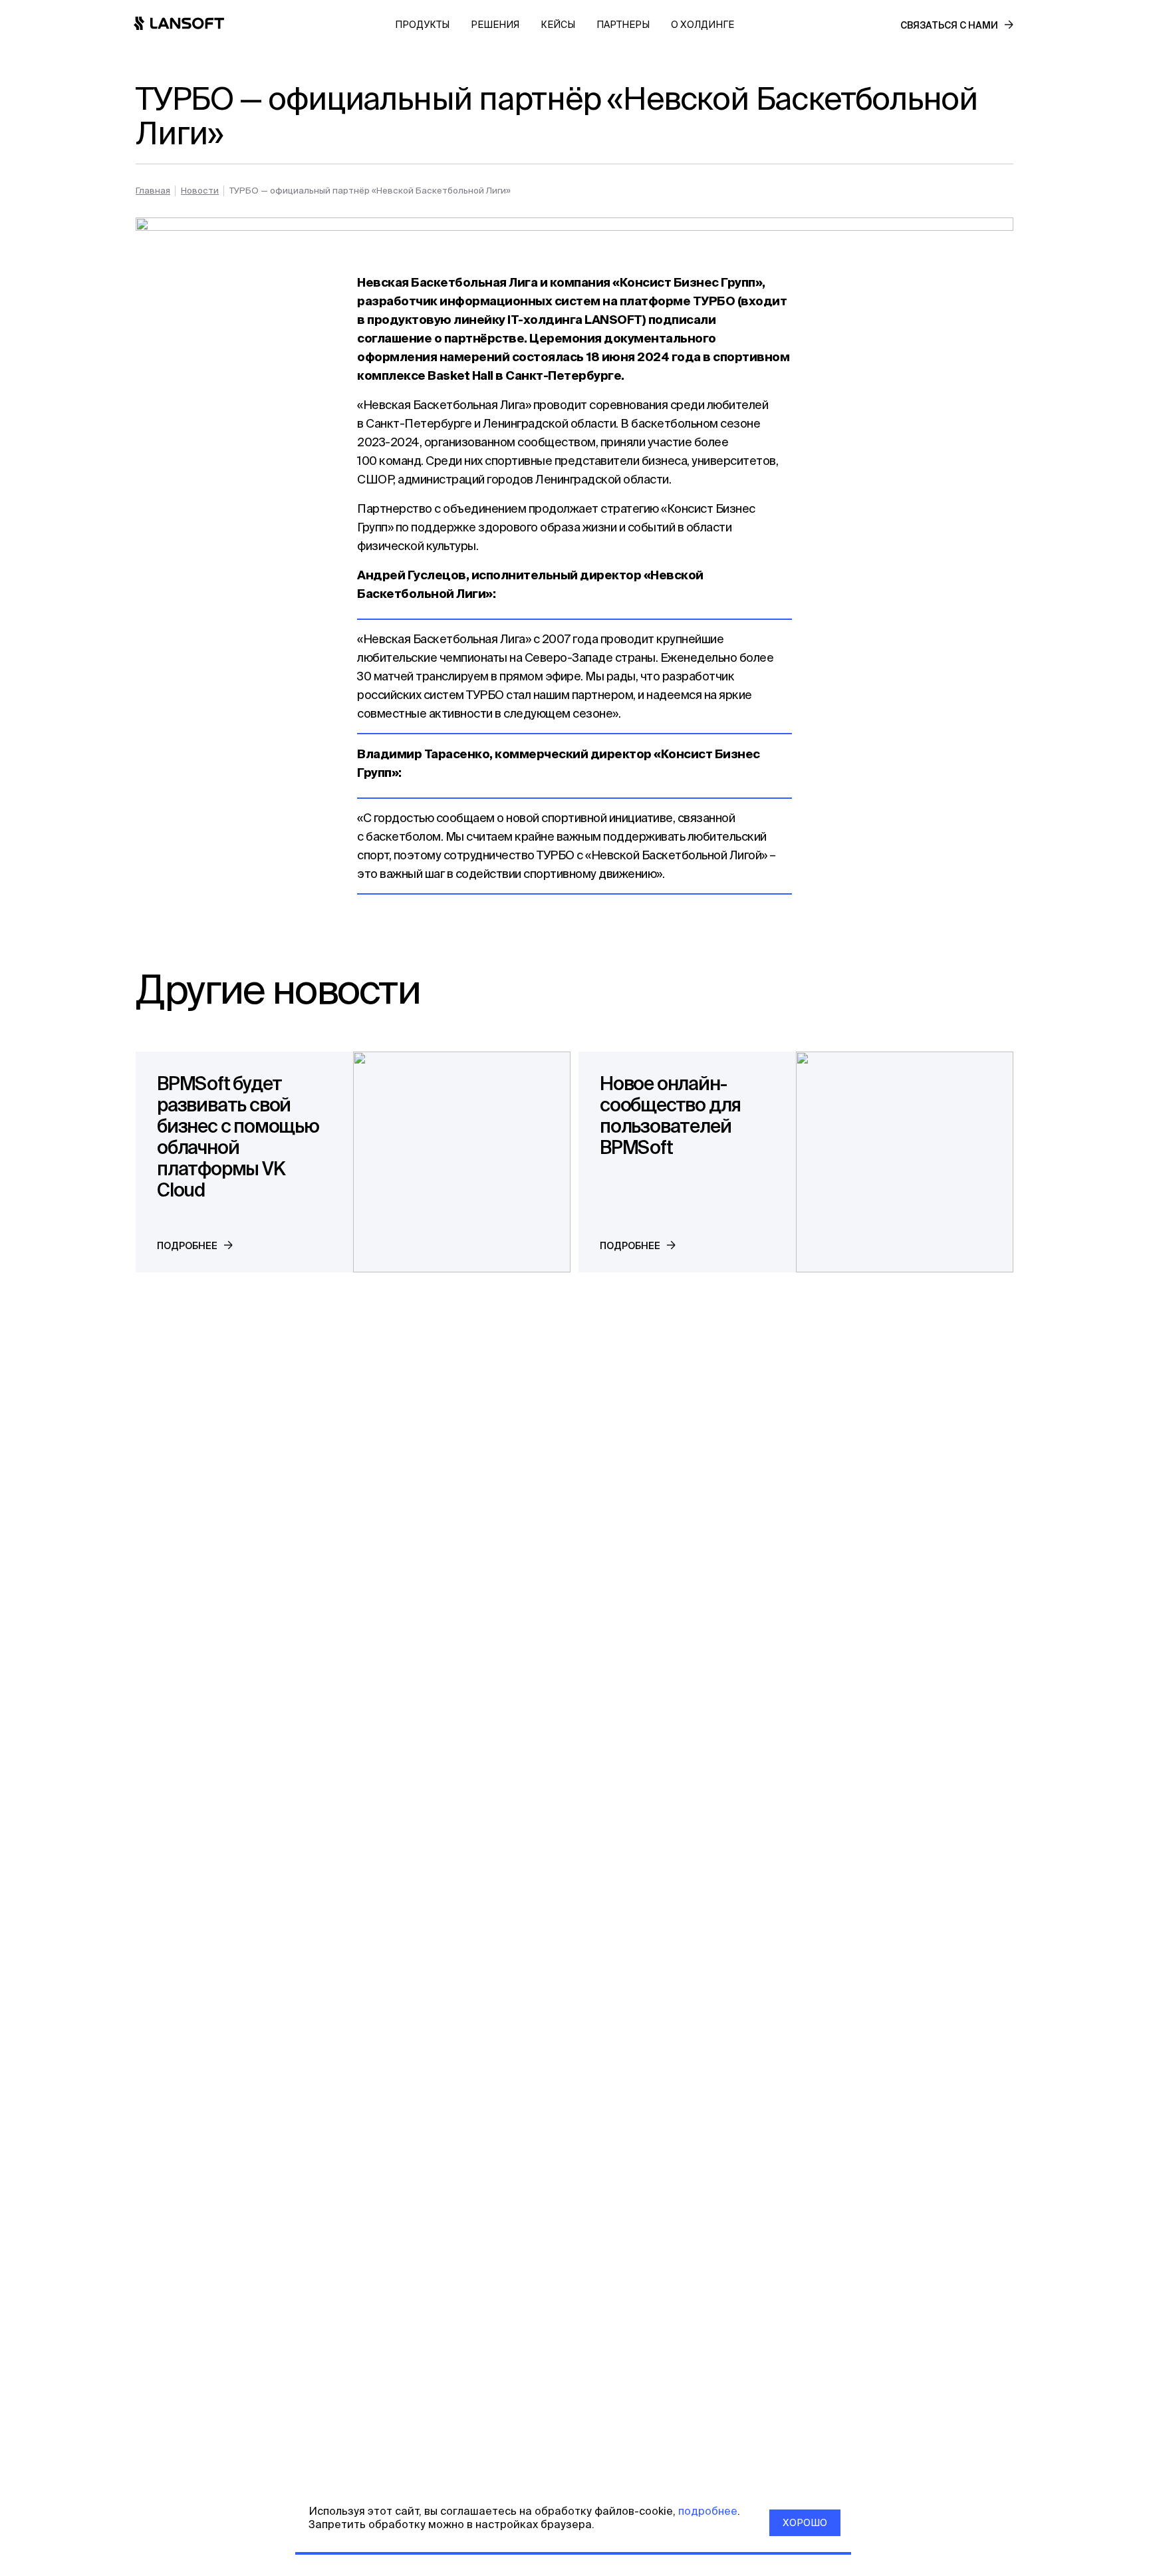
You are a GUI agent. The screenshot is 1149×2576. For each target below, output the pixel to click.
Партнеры (623, 25)
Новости (200, 191)
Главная (153, 191)
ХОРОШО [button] (805, 2523)
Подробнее (187, 1246)
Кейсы (558, 25)
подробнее (706, 2511)
